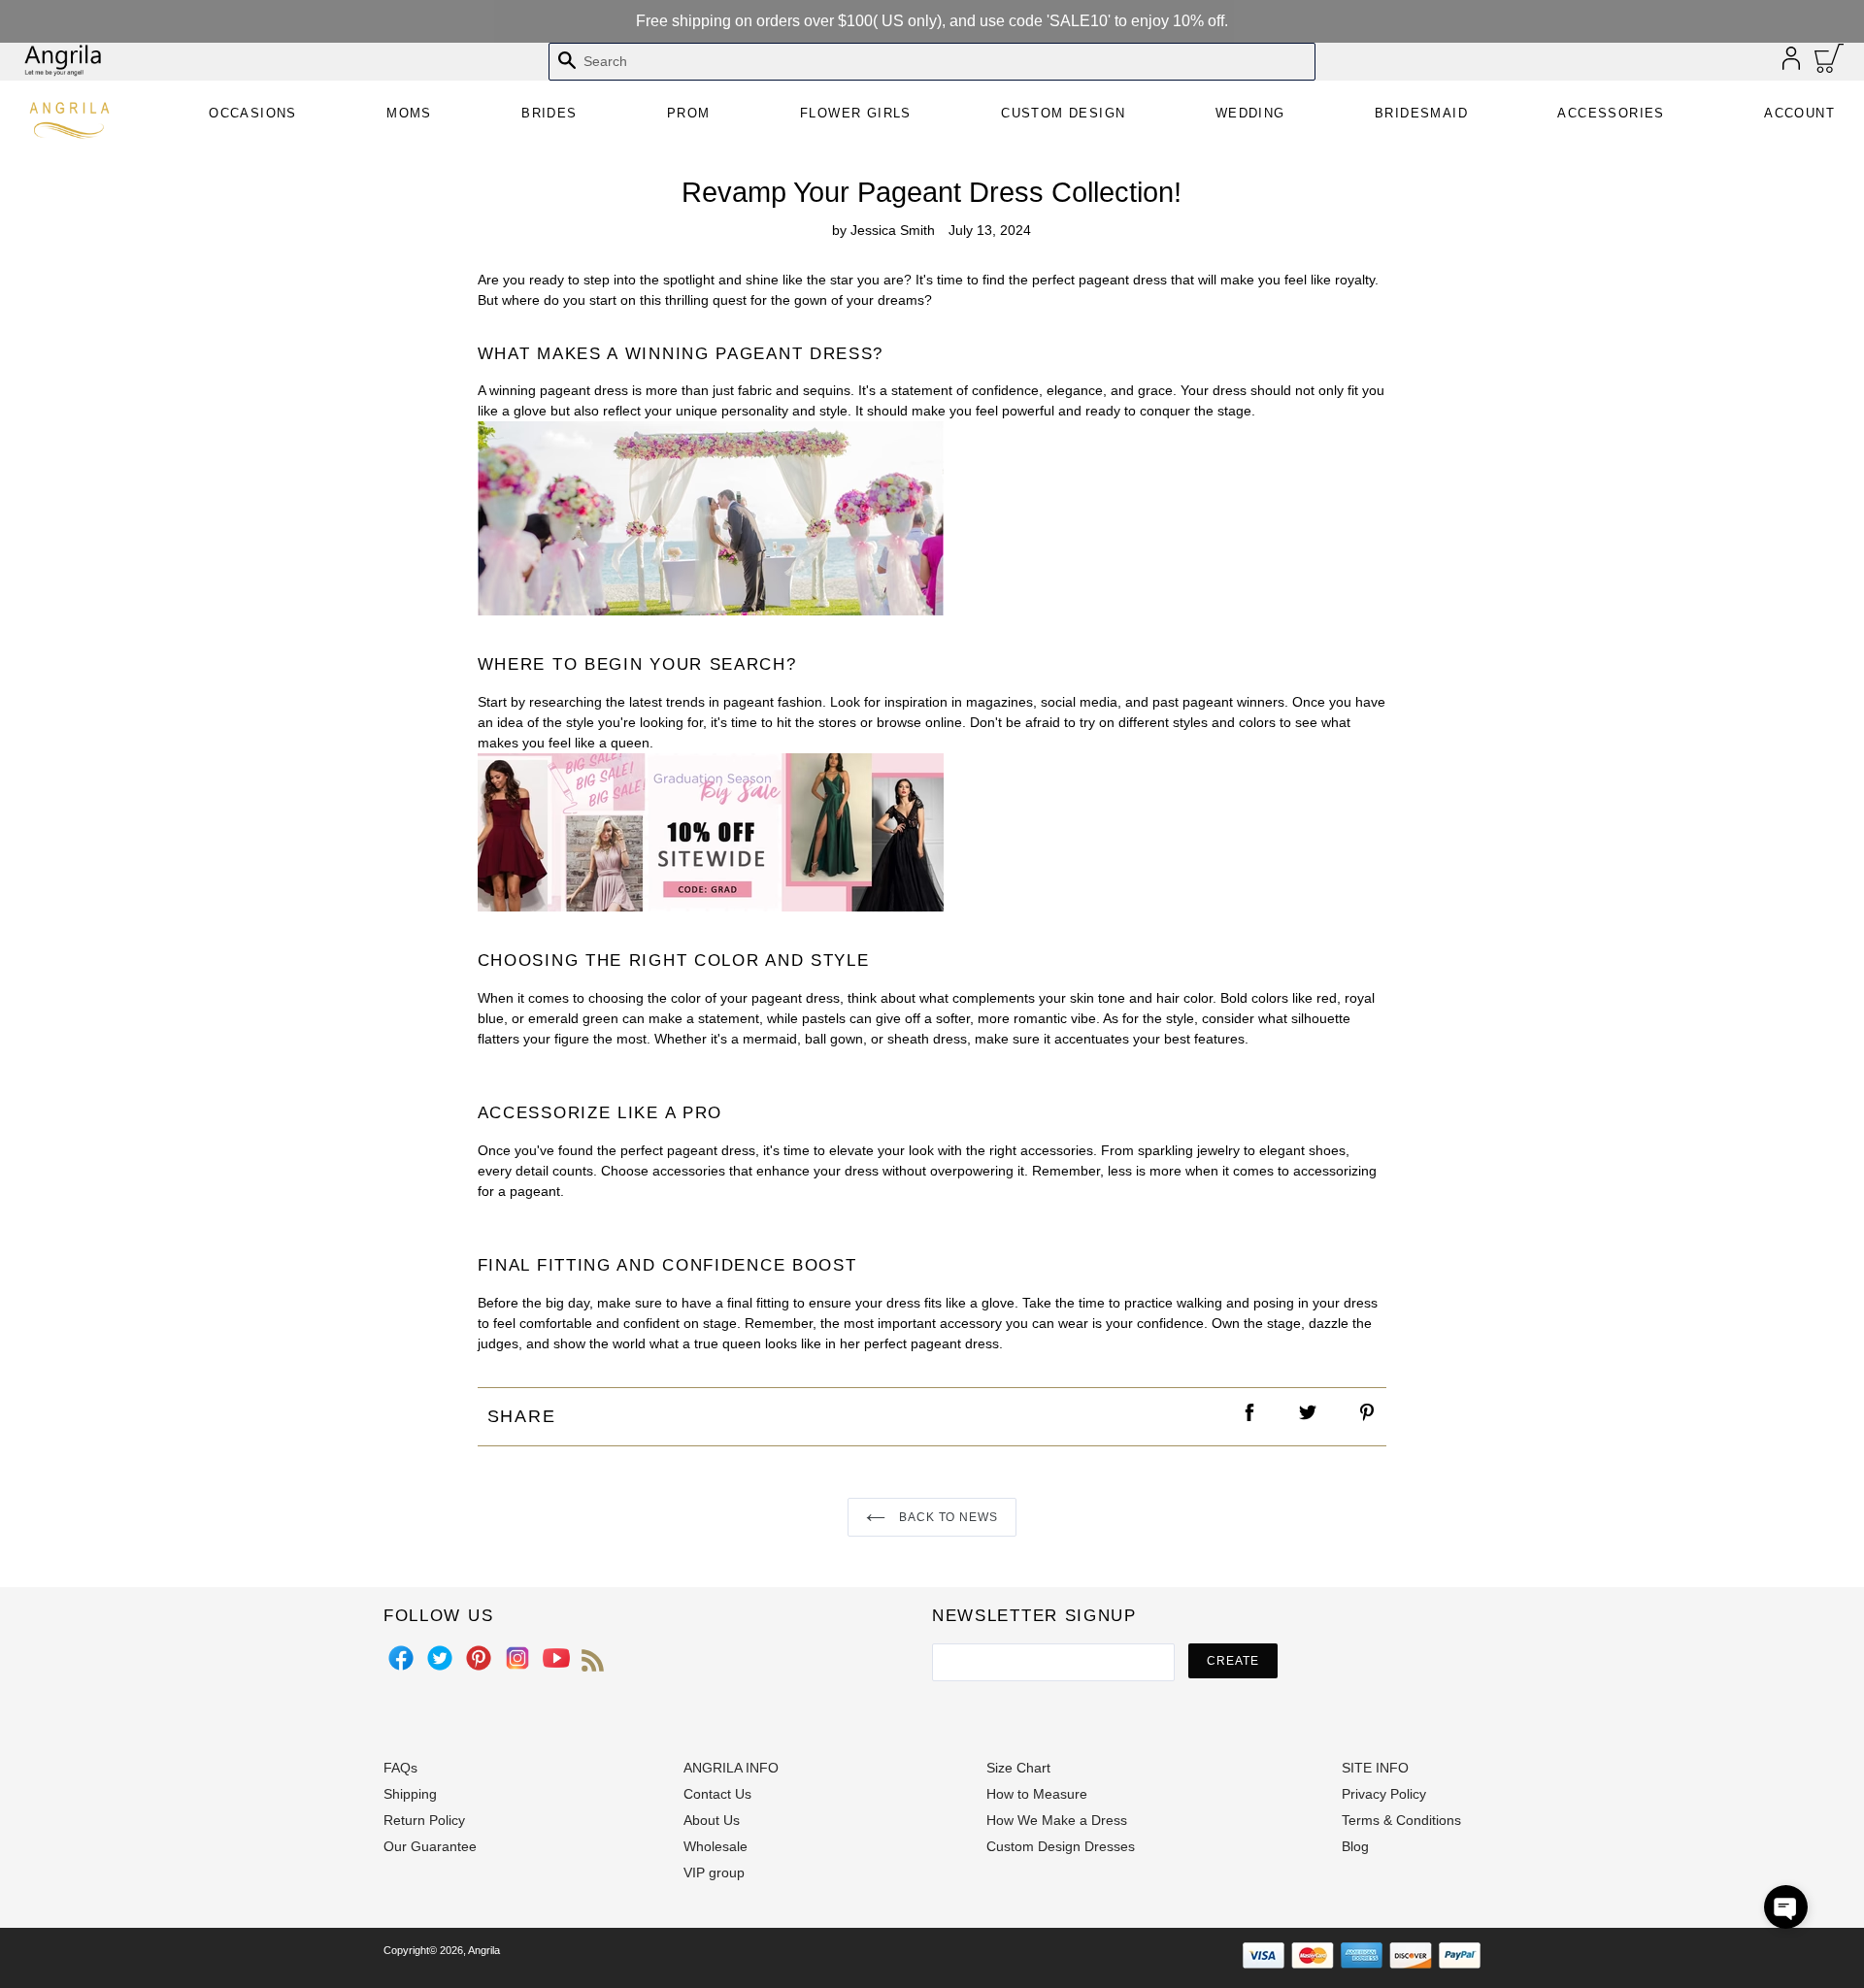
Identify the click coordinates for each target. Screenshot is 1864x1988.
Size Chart (1018, 1768)
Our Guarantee (430, 1846)
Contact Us (717, 1794)
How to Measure (1037, 1794)
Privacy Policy (1384, 1794)
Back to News (947, 1517)
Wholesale (716, 1846)
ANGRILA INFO (731, 1768)
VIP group (714, 1872)
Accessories (1611, 113)
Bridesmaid (1421, 113)
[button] (1786, 1907)
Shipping (410, 1794)
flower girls (856, 113)
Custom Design (1063, 113)
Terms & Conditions (1401, 1820)
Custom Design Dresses (1061, 1846)
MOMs (409, 113)
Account (1799, 113)
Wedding (1250, 113)
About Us (712, 1820)
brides (549, 113)
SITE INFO (1375, 1768)
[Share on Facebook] (1250, 1417)
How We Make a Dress (1057, 1820)
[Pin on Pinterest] (1368, 1417)
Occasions (253, 113)
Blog (1355, 1846)
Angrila (484, 1950)
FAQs (400, 1768)
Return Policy (424, 1820)
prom (689, 113)
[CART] (1830, 63)
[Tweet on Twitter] (1309, 1417)
